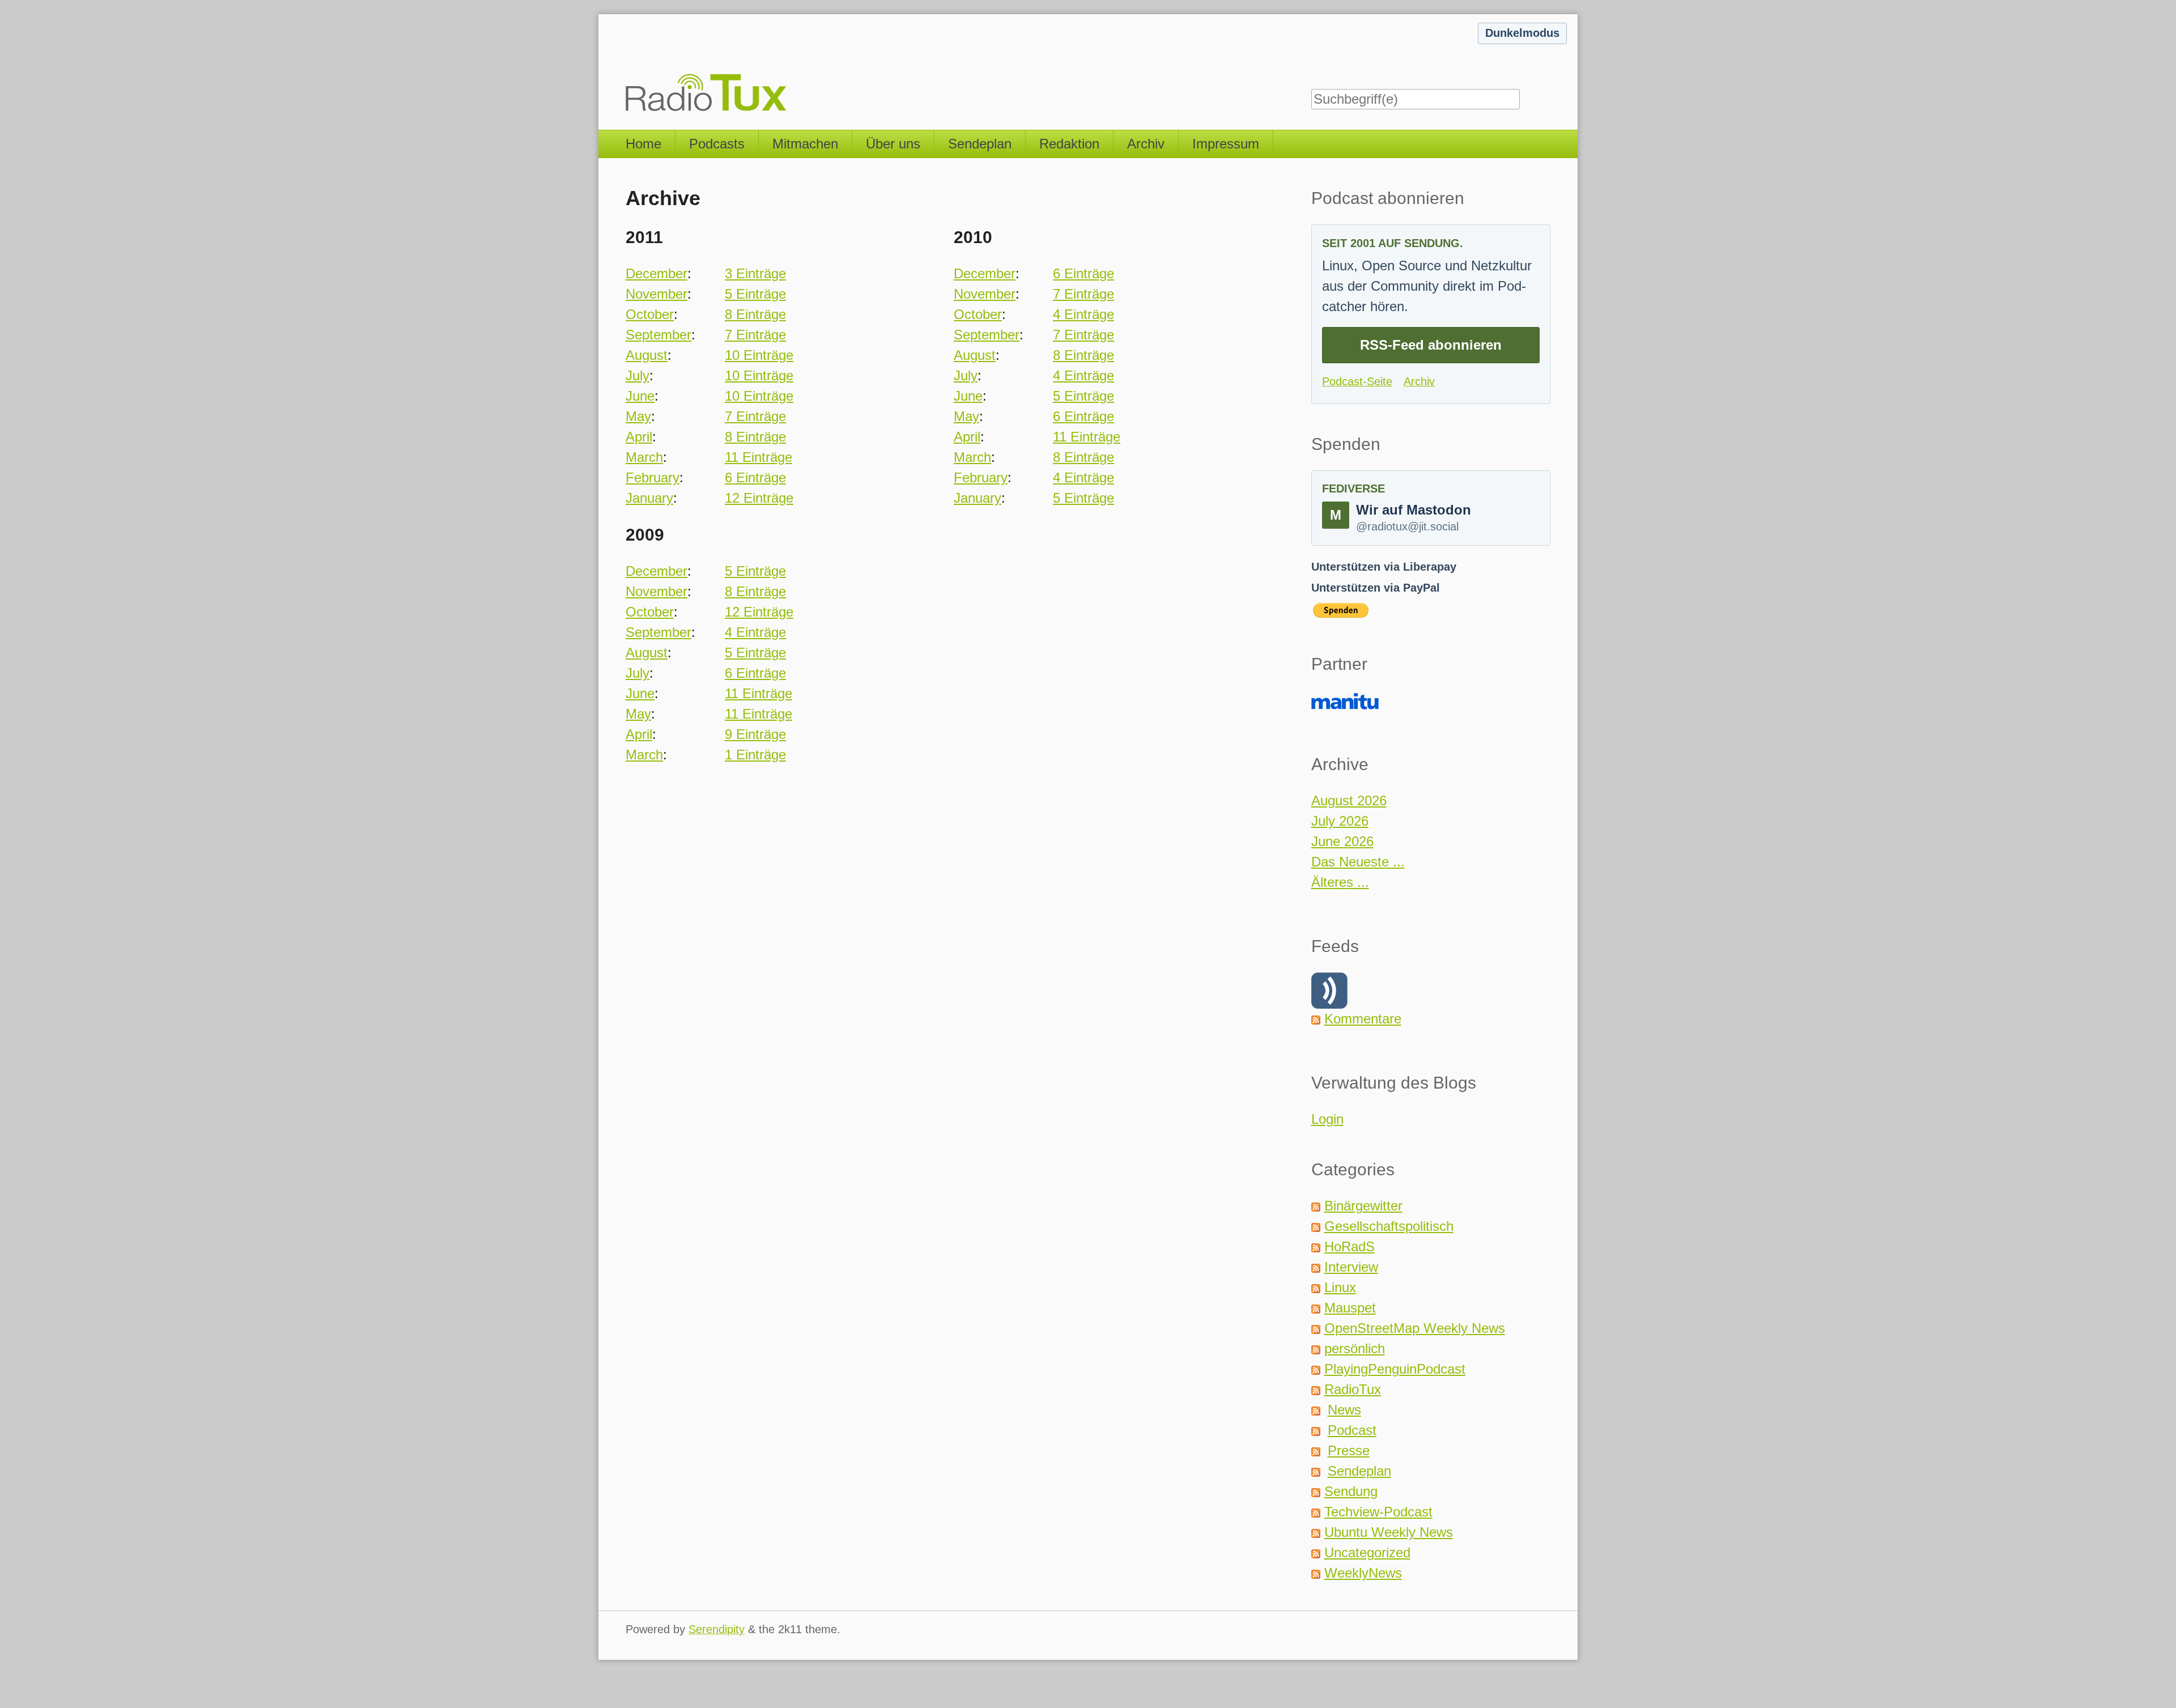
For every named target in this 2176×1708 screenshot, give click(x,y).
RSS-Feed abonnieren (1431, 345)
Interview (1351, 1267)
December (656, 273)
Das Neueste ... (1358, 862)
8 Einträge (755, 314)
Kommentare (1363, 1019)
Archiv (1146, 144)
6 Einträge (755, 477)
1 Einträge (755, 755)
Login (1327, 1119)
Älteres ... (1340, 882)
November (656, 294)
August (647, 355)
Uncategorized (1367, 1552)
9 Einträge (755, 734)
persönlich (1355, 1348)
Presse (1349, 1450)
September (658, 335)
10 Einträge (759, 355)
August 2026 (1349, 800)
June (640, 396)
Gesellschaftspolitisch (1389, 1226)
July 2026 (1340, 821)
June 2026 (1342, 841)
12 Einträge (759, 498)
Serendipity (717, 1629)
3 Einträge (755, 273)
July (637, 375)
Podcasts (717, 144)
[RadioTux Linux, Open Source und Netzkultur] (626, 65)
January (649, 498)
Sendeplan (980, 144)
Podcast (1352, 1430)
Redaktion (1069, 144)
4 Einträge (1083, 314)
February (653, 477)
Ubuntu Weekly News (1389, 1532)
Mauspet (1350, 1308)
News (1344, 1410)
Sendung (1351, 1491)
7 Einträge (755, 335)
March (644, 457)
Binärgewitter (1363, 1206)
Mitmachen (805, 144)
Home (643, 144)
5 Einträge (755, 294)
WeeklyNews (1363, 1573)
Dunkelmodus (1522, 33)
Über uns (893, 144)
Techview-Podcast (1378, 1512)
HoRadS (1350, 1246)
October (650, 314)
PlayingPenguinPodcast (1395, 1369)
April (639, 437)
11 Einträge (758, 457)
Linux (1340, 1287)
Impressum (1226, 144)
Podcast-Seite (1357, 381)
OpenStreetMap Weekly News (1415, 1328)
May (638, 416)
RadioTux (1353, 1389)
